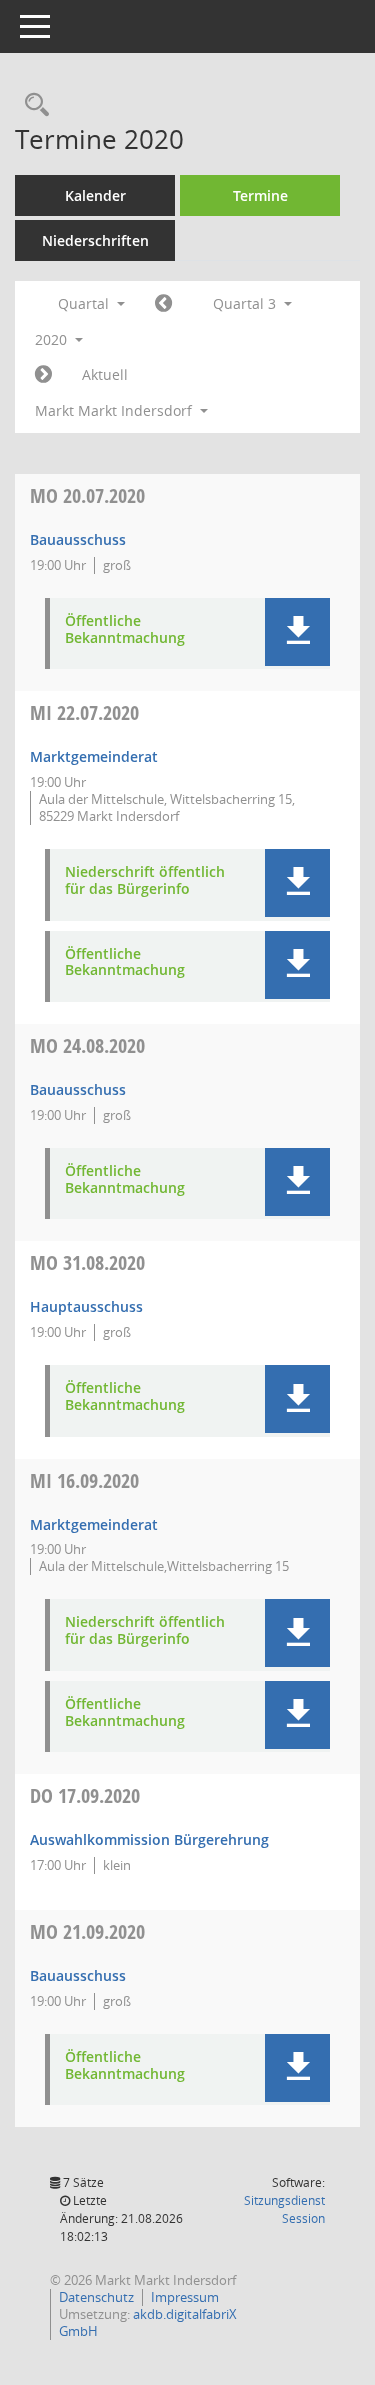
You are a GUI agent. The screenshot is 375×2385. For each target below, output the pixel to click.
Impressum (185, 2297)
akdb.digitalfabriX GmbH (148, 2322)
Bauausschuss (78, 539)
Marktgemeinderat (94, 756)
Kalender (95, 195)
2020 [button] (53, 339)
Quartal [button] (85, 303)
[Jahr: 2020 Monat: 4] (163, 304)
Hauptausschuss (86, 1306)
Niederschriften (95, 240)
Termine (260, 195)
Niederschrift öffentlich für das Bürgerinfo (145, 881)
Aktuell (105, 374)
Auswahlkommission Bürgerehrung (149, 1839)
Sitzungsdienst (284, 2209)
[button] (297, 632)
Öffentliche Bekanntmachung (125, 630)
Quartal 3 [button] (246, 303)
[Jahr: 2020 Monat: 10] (43, 375)
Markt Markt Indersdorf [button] (115, 410)
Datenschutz (96, 2297)
